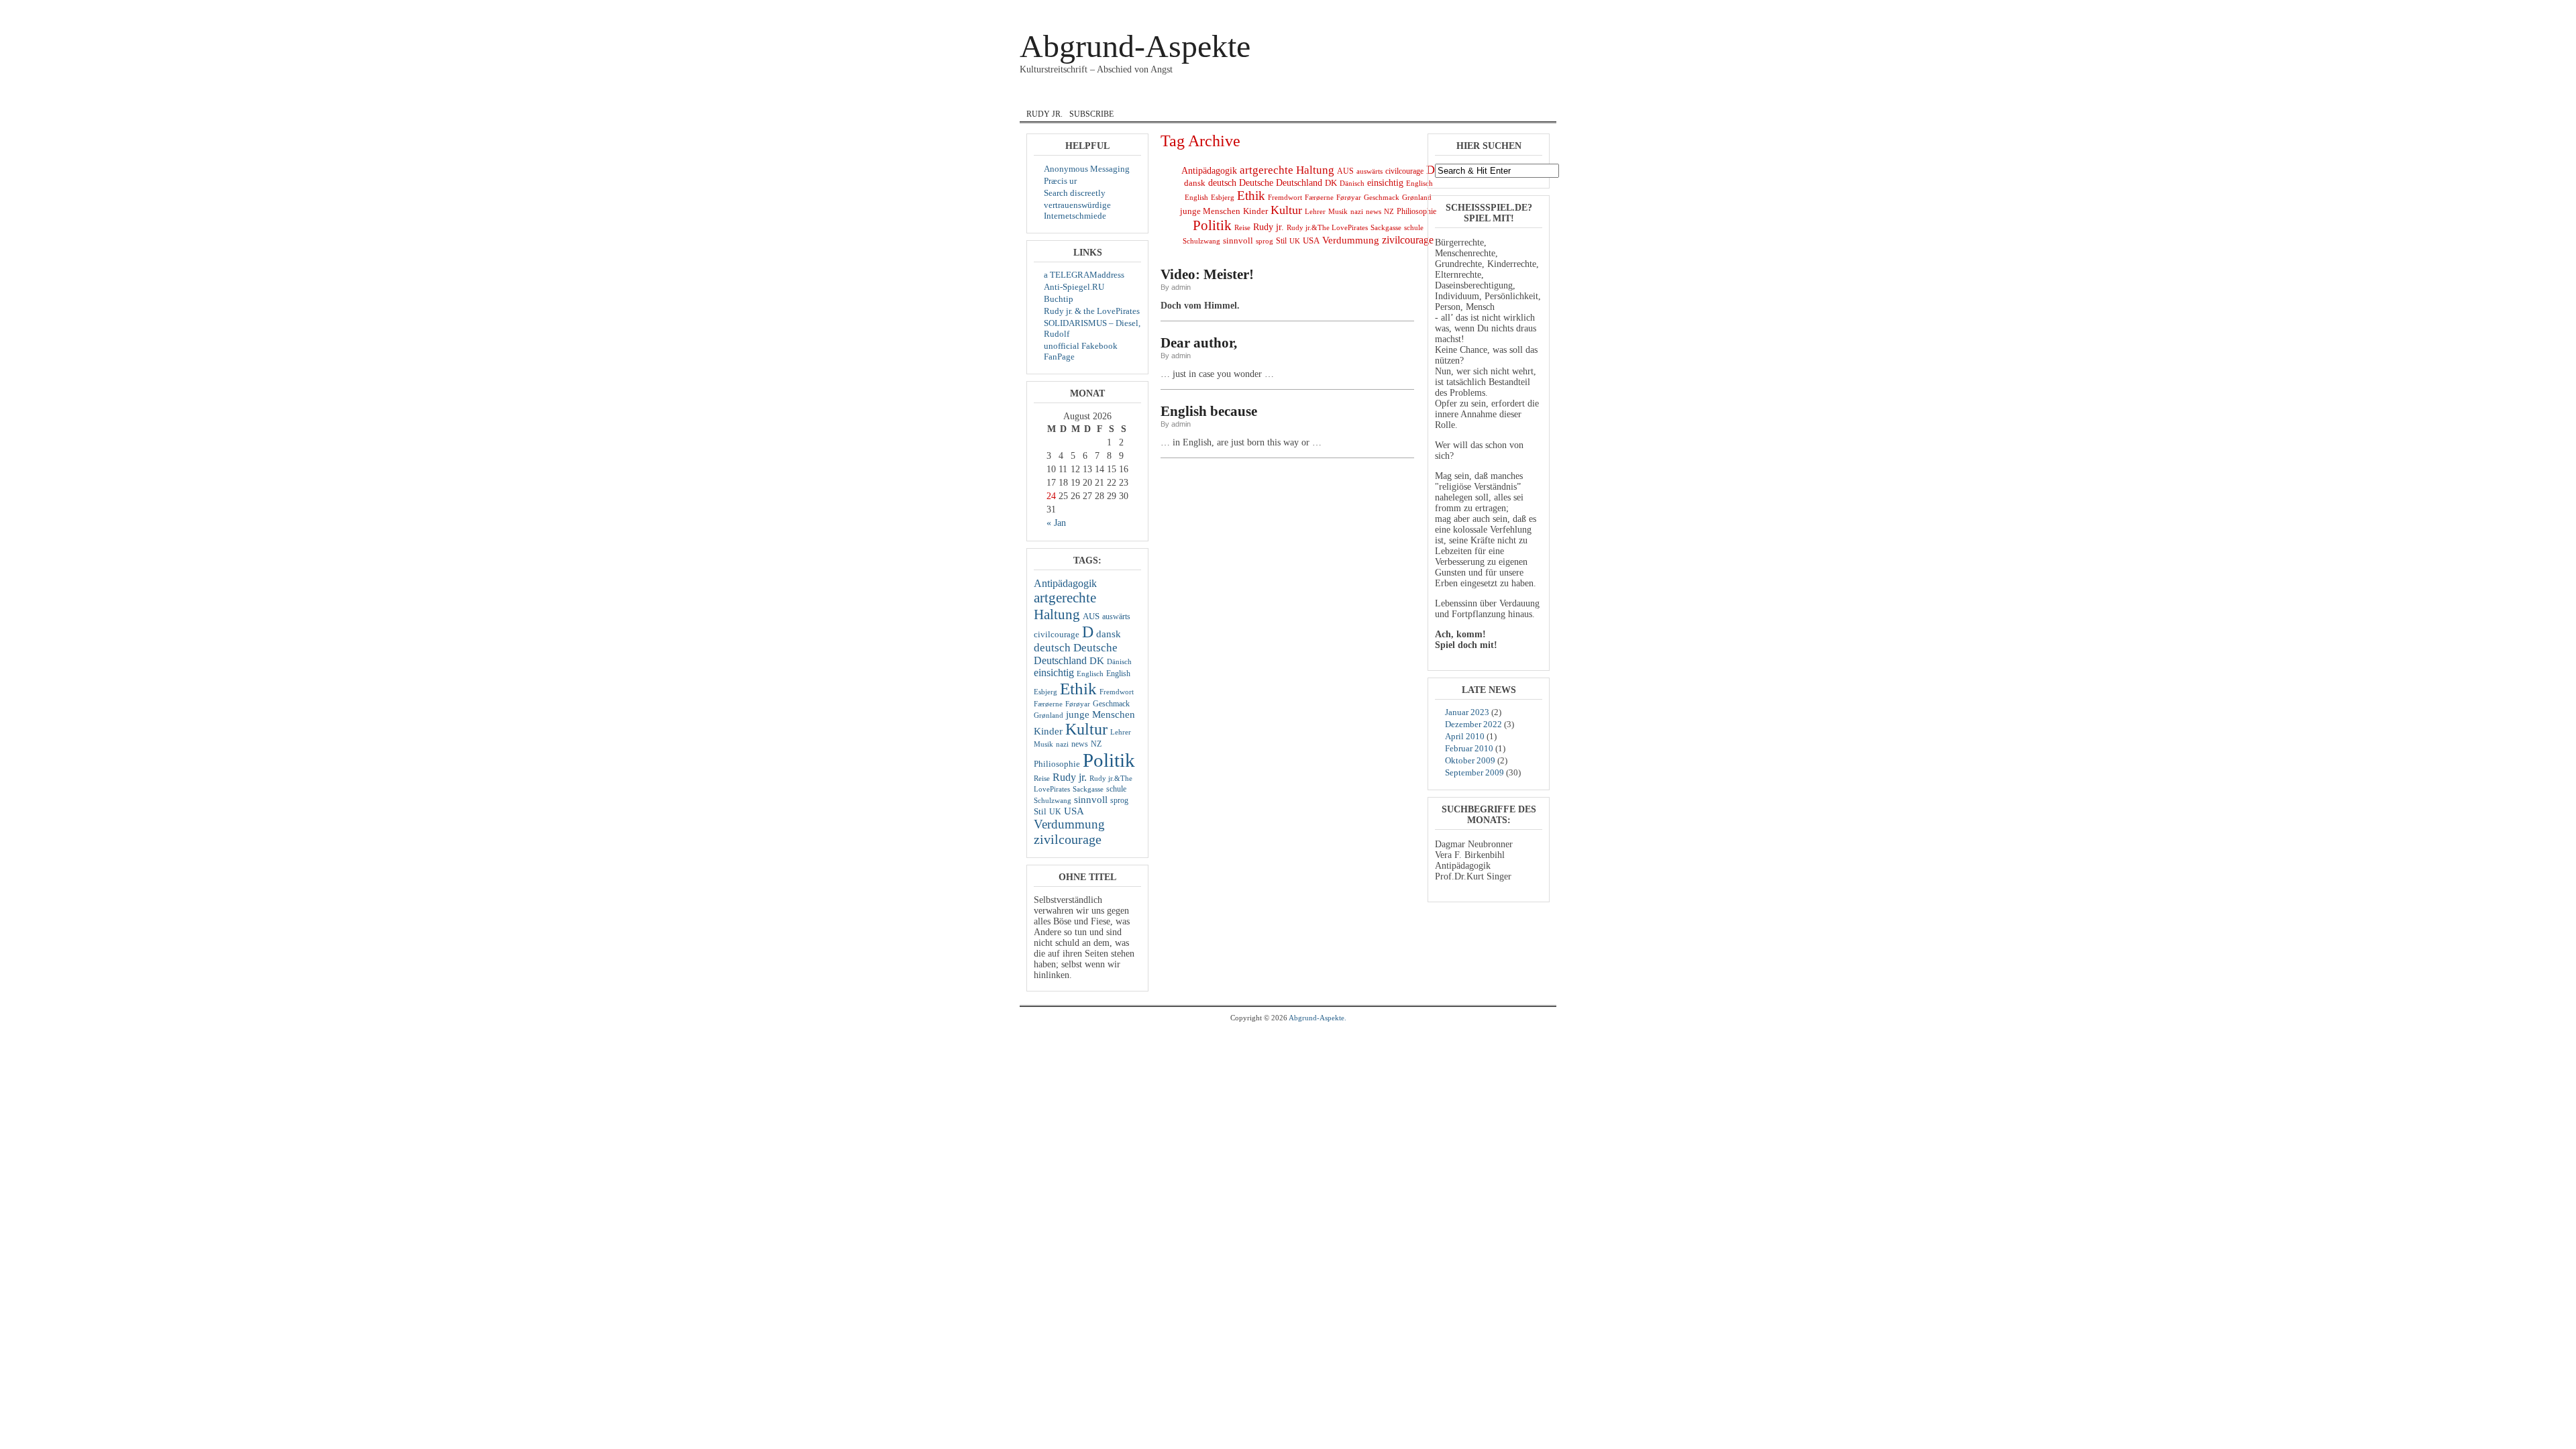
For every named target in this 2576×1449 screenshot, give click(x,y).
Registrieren (1531, 9)
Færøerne (1048, 704)
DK (1097, 661)
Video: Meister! (1207, 274)
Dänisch (1119, 662)
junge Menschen (1101, 714)
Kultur (1086, 729)
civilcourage (1057, 634)
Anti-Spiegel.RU (1074, 287)
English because (1209, 411)
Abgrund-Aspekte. (1318, 1018)
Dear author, (1199, 343)
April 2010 (1465, 736)
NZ (1096, 744)
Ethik (1078, 688)
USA (1074, 811)
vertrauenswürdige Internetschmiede (1077, 210)
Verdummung (1069, 824)
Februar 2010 (1469, 748)
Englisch (1090, 674)
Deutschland (1060, 660)
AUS (1091, 616)
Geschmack (1111, 704)
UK (1055, 812)
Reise (1042, 779)
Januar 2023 (1467, 712)
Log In (1497, 9)
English (1207, 96)
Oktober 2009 (1470, 760)
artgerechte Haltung (1065, 606)
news (1080, 744)
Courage (1096, 96)
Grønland (1049, 715)
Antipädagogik (1065, 583)
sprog (1119, 800)
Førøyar (1078, 704)
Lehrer (1121, 732)
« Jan (1056, 523)
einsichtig (1054, 673)
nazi (1062, 744)
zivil (1412, 96)
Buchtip (1059, 299)
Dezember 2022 (1473, 724)
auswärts (1116, 616)
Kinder (1048, 731)
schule (1116, 789)
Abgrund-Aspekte (1135, 46)
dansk (1153, 96)
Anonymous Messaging (1087, 169)
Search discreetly (1075, 193)
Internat (1269, 96)
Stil (1040, 811)
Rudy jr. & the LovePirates (1092, 311)
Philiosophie (1057, 764)
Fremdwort (1117, 692)
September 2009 (1474, 772)
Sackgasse (1088, 789)
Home (1042, 96)
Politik (1109, 760)
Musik (1368, 96)
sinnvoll (1091, 800)
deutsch (1052, 648)
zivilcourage (1068, 839)
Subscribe (1091, 114)
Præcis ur (1060, 181)
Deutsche (1095, 648)
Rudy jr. (1044, 114)
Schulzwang (1053, 801)
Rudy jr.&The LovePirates (1327, 228)
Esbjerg (1045, 692)
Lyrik (1323, 96)
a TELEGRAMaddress (1084, 275)
